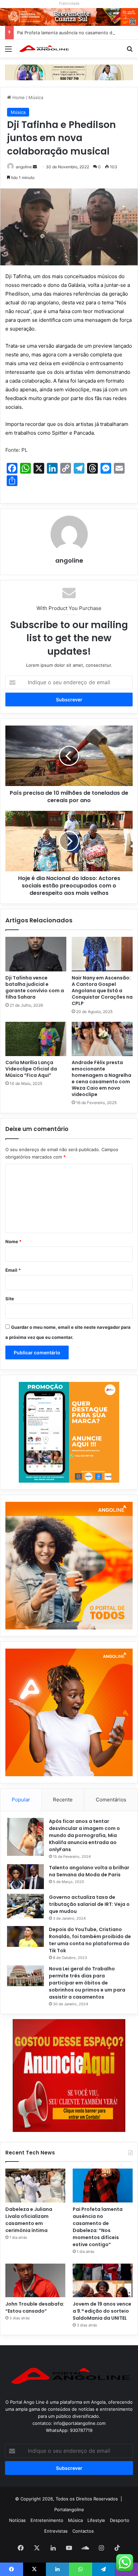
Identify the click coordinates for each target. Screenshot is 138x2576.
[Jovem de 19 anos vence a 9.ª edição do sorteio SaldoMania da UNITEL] (103, 2281)
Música (36, 97)
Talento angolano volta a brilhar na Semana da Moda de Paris (89, 1871)
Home (18, 97)
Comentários (111, 1800)
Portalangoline (69, 2509)
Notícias (17, 2520)
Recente (63, 1800)
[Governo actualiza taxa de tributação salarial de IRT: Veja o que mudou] (25, 1906)
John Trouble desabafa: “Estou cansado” (35, 2307)
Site (10, 1299)
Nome (13, 1241)
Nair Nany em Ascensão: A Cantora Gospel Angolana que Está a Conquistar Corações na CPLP (102, 991)
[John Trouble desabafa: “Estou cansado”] (35, 2281)
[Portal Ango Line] (44, 49)
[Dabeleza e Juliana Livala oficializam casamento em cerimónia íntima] (35, 2186)
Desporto (120, 2520)
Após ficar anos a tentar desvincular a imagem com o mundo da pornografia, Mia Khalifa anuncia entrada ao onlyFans (84, 1835)
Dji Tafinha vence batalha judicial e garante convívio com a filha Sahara (35, 987)
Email (13, 1270)
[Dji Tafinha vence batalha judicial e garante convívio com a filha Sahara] (36, 954)
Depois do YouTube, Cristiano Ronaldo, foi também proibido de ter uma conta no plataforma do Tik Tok (90, 1940)
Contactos (83, 2531)
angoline (24, 167)
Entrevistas (56, 2531)
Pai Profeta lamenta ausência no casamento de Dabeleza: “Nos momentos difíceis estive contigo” (98, 2227)
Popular (21, 1800)
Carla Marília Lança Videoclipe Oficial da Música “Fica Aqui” (31, 1069)
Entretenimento (47, 2520)
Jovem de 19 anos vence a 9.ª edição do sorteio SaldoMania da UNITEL (102, 2311)
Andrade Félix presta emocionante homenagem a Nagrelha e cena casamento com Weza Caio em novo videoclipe (101, 1078)
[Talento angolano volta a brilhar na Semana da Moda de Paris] (25, 1877)
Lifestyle (96, 2520)
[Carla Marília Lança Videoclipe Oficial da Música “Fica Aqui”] (36, 1039)
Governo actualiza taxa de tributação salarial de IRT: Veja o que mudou (89, 1904)
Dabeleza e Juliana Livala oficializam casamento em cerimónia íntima (29, 2220)
